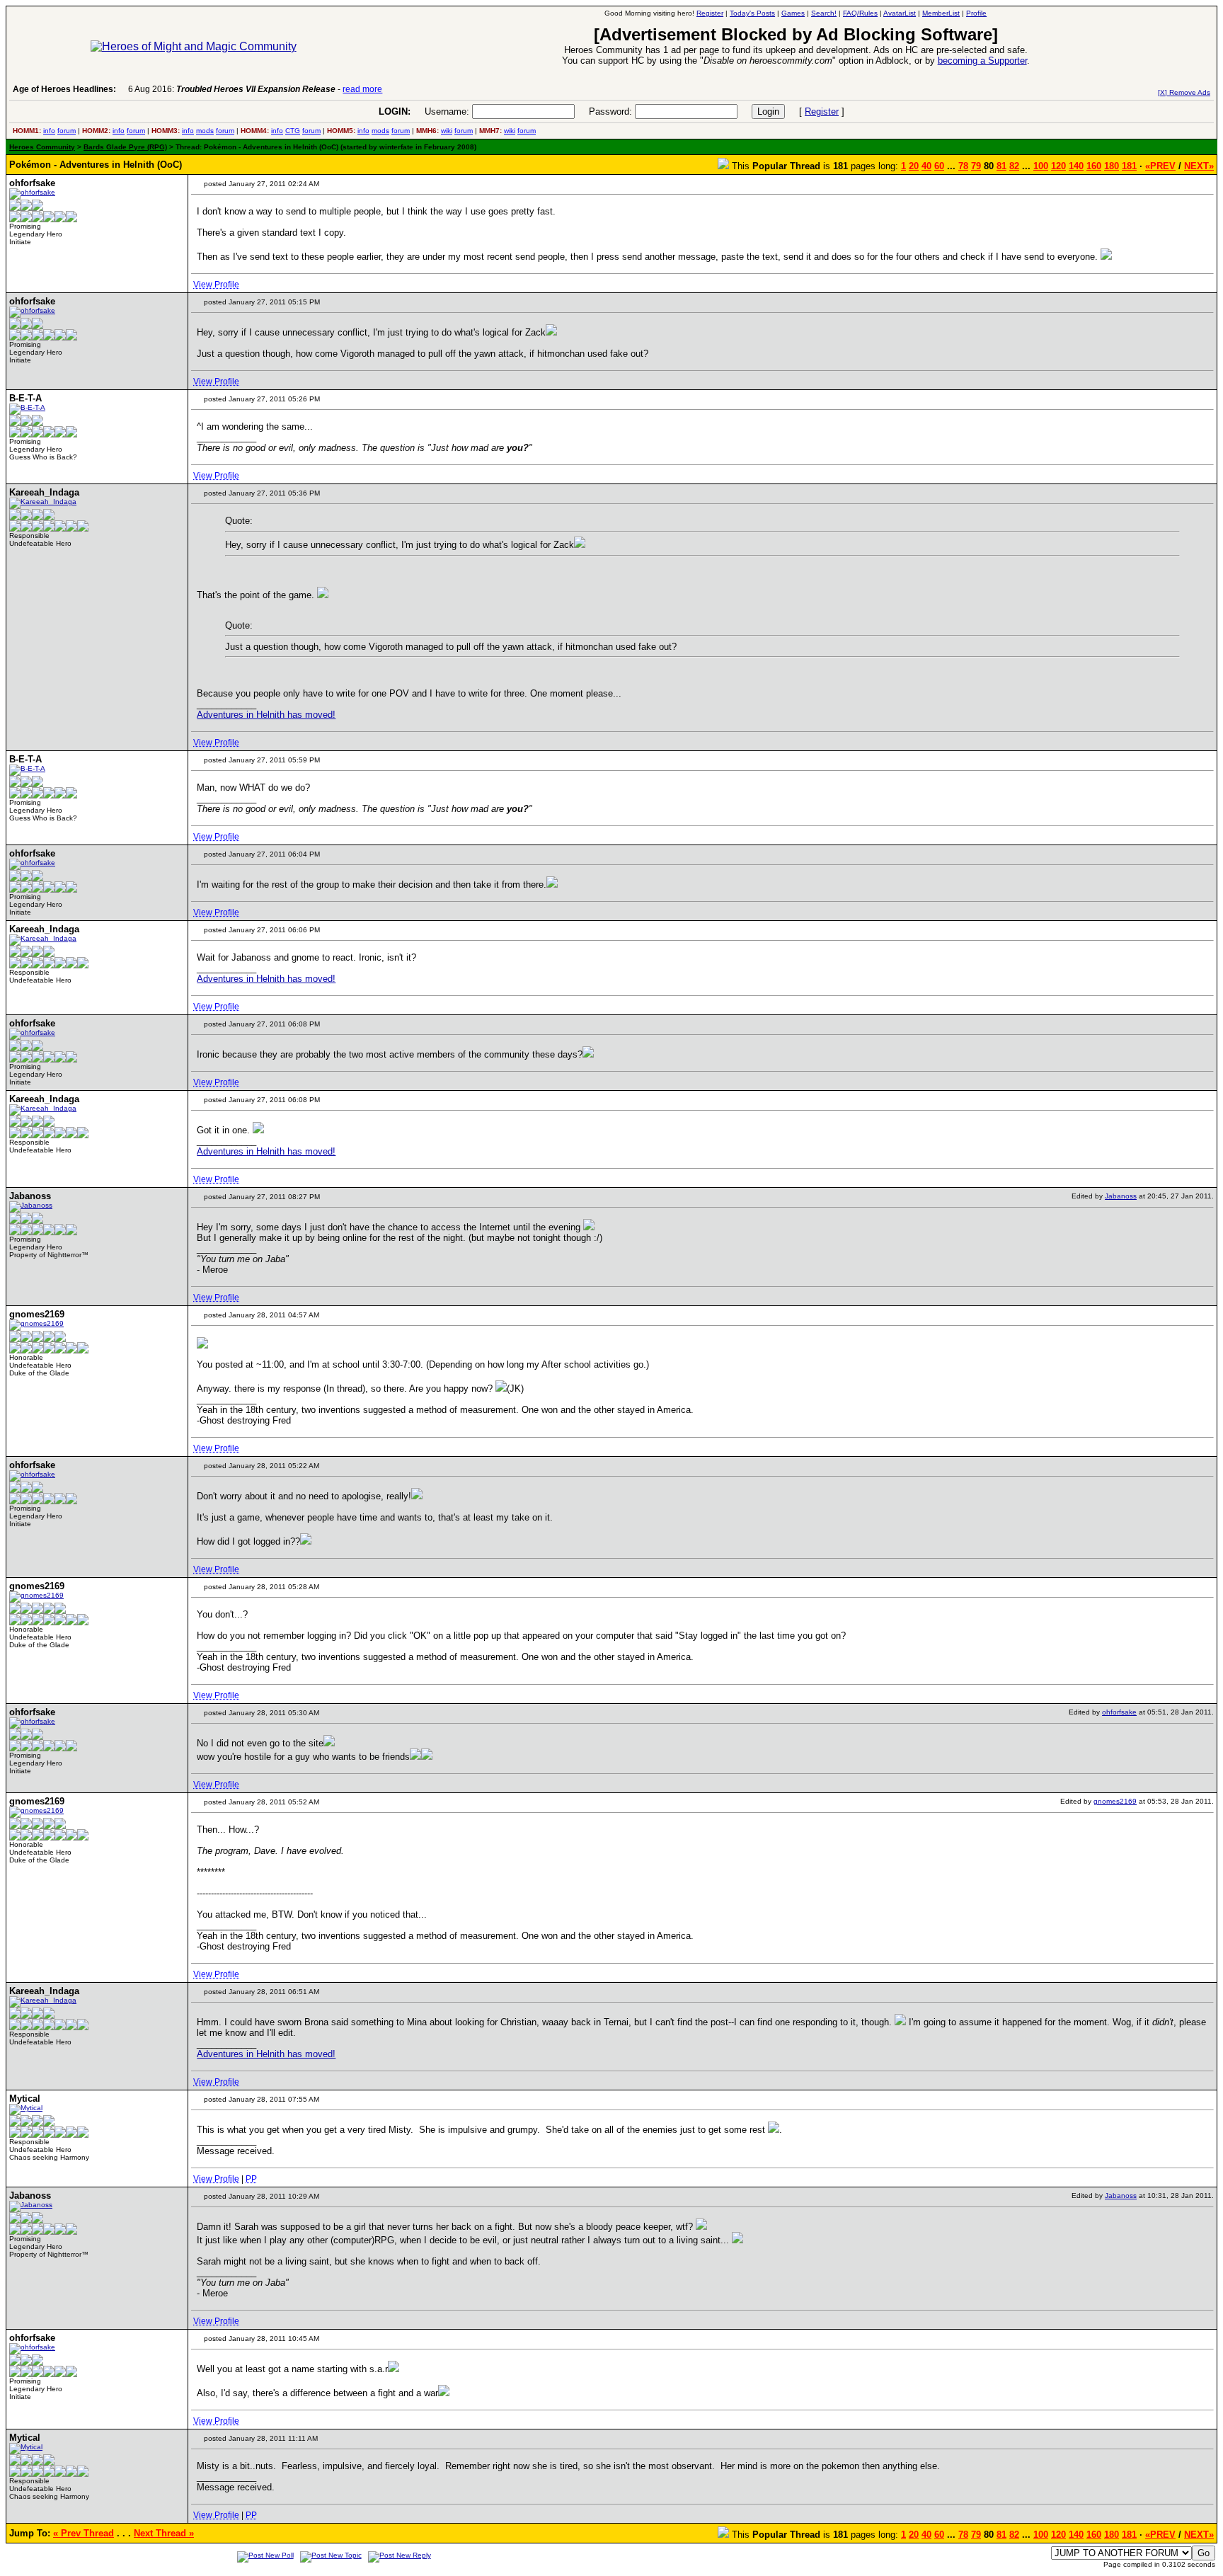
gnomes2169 (1115, 1801)
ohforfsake (1119, 1712)
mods (205, 131)
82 (1014, 166)
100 (1041, 166)
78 (963, 166)
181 (1129, 166)
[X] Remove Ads (1184, 92)
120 (1058, 166)
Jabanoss (1121, 1196)
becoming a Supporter (982, 61)
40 (926, 166)
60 (939, 166)
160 (1094, 166)
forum (67, 131)
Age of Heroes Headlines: (64, 89)
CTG (293, 131)
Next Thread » (164, 2533)
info (49, 131)
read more (362, 89)
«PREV (1160, 166)
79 (976, 166)
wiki (447, 131)
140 (1076, 166)
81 (1001, 166)
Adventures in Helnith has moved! (266, 715)
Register (822, 111)
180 (1112, 166)
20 (914, 166)
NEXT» (1199, 166)
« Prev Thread (84, 2533)
